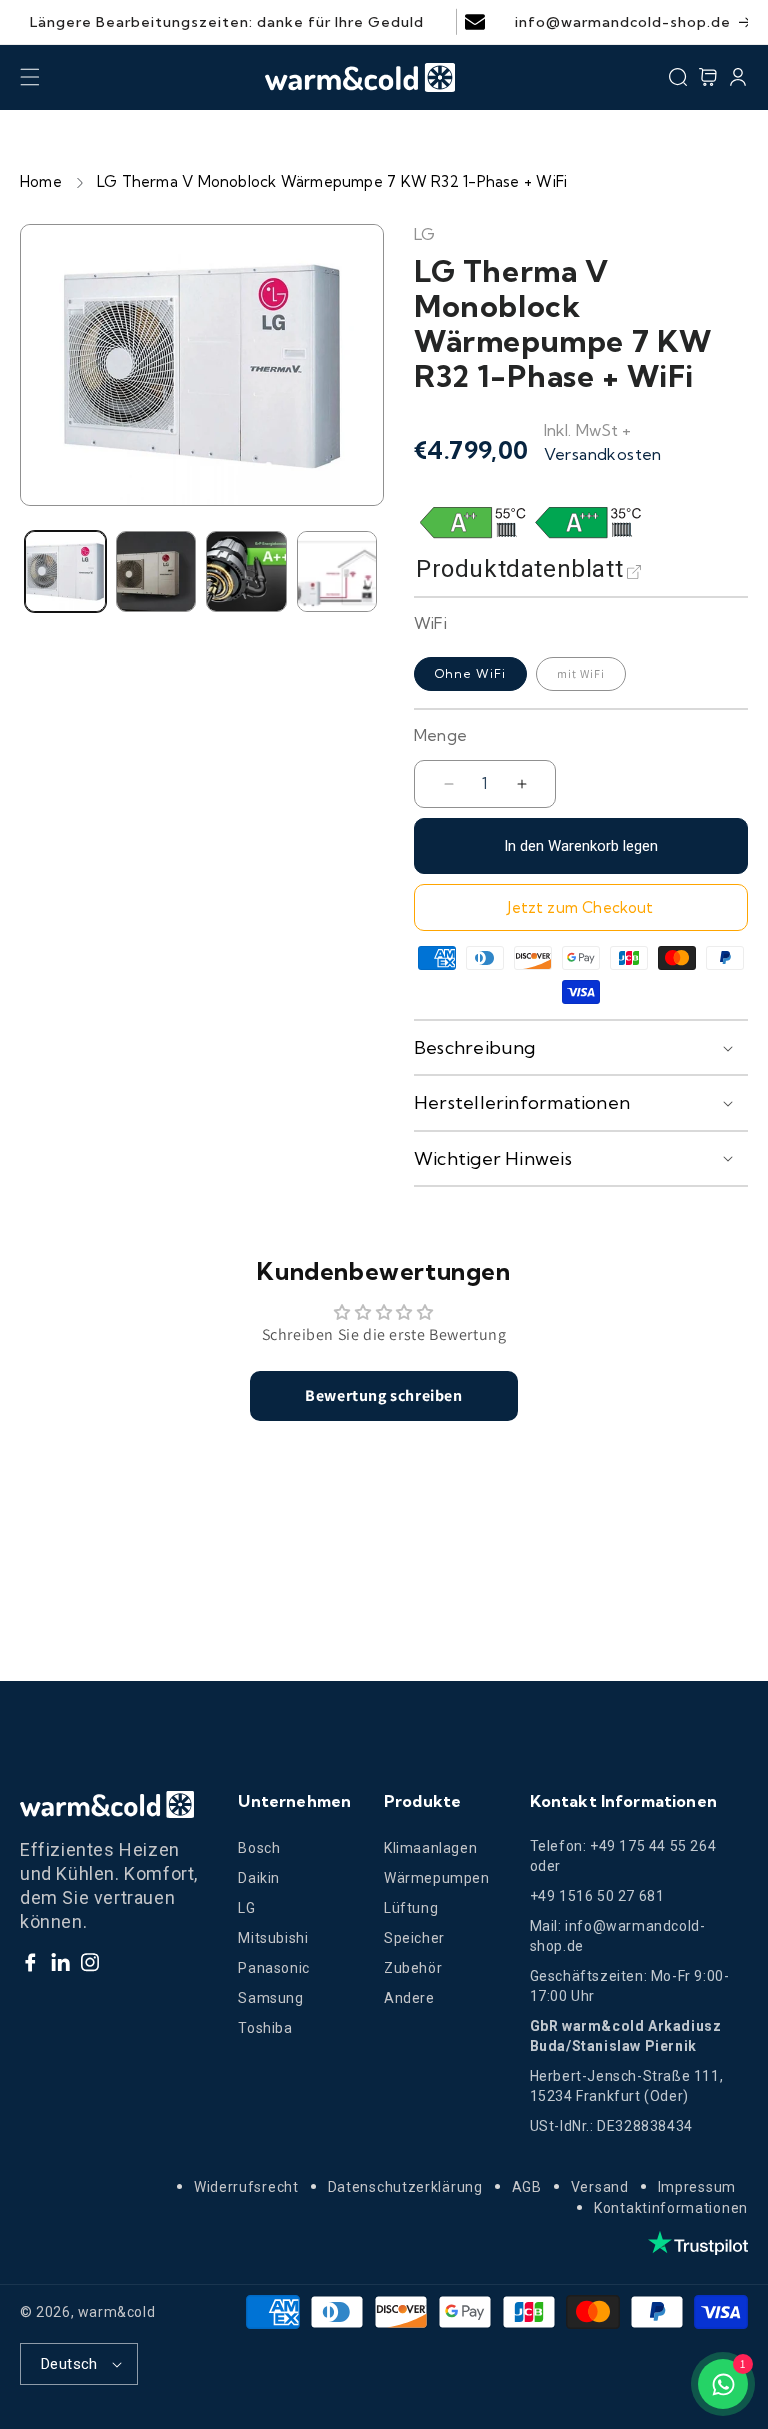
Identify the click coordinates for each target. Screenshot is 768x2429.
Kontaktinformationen (671, 2208)
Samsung (270, 1998)
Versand (600, 2187)
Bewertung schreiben (383, 1395)
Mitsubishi (273, 1938)
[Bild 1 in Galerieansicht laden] (65, 571)
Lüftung (411, 1908)
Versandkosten (603, 454)
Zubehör (413, 1968)
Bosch (259, 1848)
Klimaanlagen (430, 1848)
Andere (409, 1998)
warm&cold (116, 2312)
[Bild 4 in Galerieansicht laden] (337, 571)
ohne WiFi (470, 673)
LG (246, 1908)
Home (41, 181)
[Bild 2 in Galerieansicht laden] (156, 571)
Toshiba (265, 2028)
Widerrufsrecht (246, 2187)
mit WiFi (581, 673)
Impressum (697, 2187)
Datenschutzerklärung (405, 2187)
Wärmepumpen (437, 1878)
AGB (527, 2187)
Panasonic (273, 1968)
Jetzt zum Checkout (580, 907)
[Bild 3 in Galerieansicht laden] (246, 571)
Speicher (414, 1938)
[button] (30, 77)
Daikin (259, 1878)
